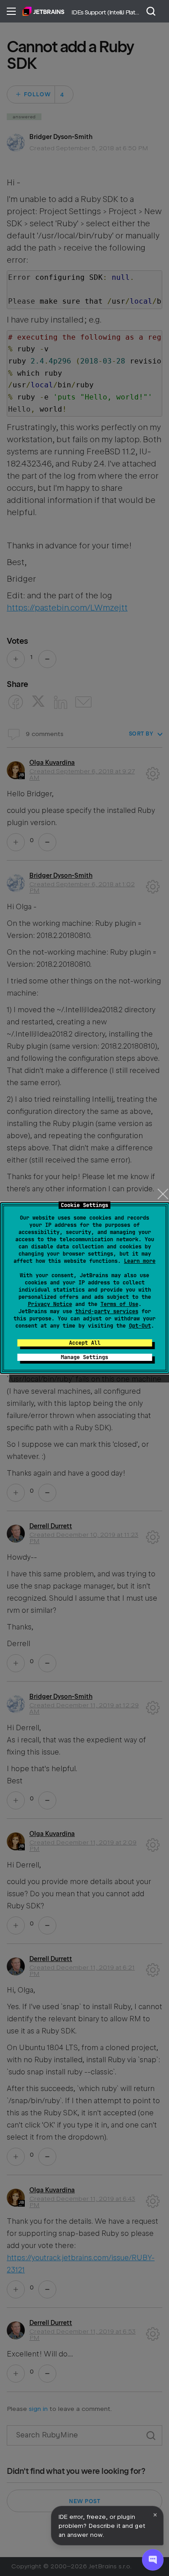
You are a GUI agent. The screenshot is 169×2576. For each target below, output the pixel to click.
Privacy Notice (50, 1304)
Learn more (140, 1261)
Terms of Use (119, 1304)
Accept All (85, 1343)
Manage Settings (84, 1357)
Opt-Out (140, 1326)
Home (43, 11)
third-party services (107, 1311)
